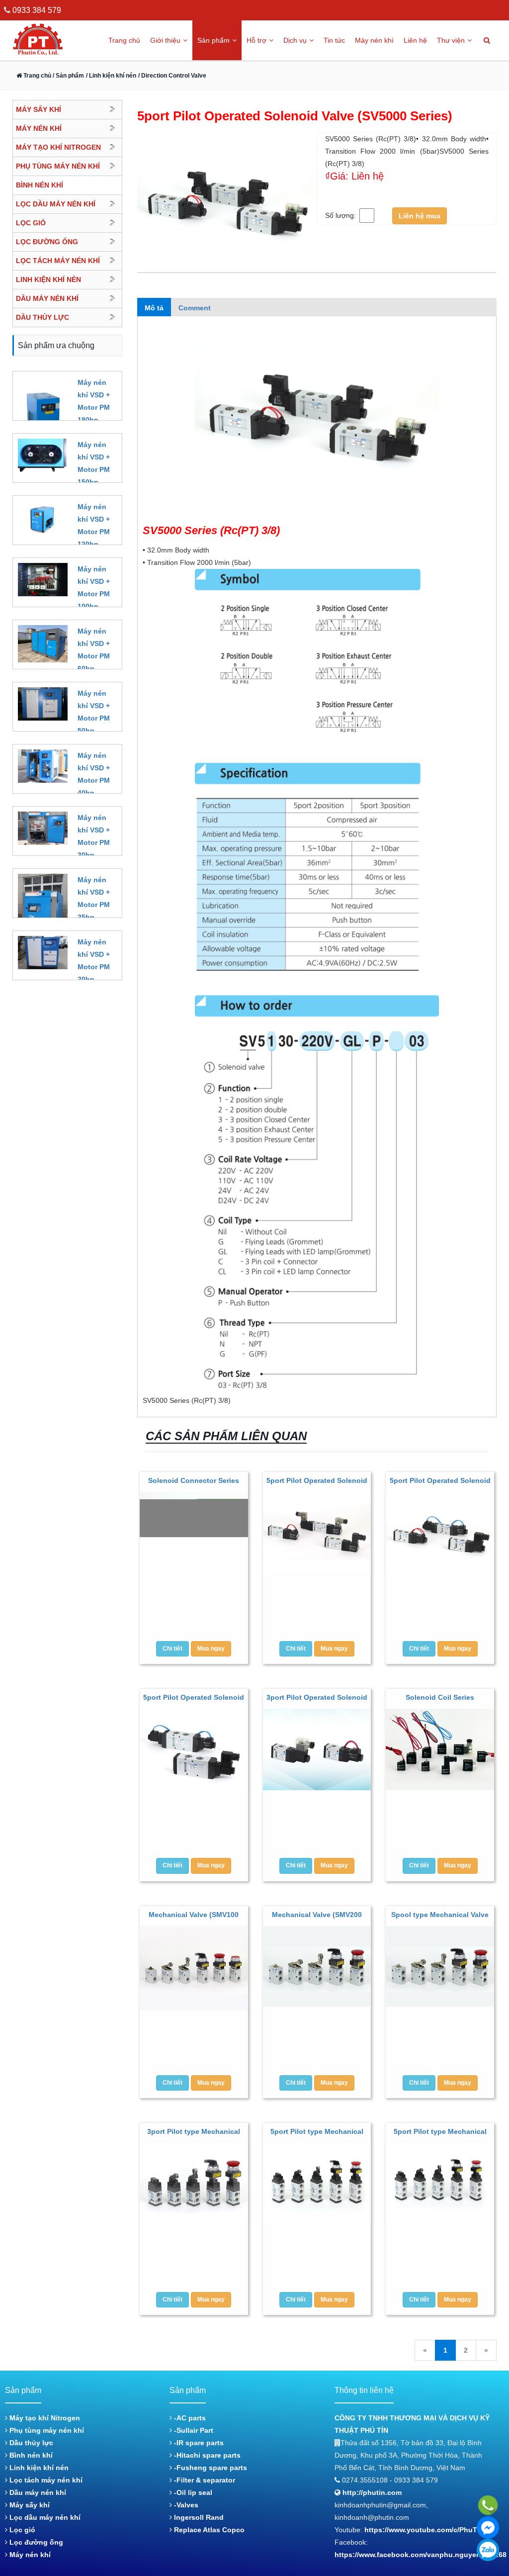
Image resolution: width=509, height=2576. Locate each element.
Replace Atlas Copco (208, 2530)
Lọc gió (21, 2530)
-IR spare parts (198, 2443)
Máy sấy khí (29, 2505)
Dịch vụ (295, 40)
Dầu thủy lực (30, 2443)
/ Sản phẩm (68, 76)
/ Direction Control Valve (172, 76)
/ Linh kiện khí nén (111, 76)
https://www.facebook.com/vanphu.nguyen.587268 (421, 2555)
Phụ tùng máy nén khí (46, 2430)
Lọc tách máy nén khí (45, 2480)
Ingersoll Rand (198, 2517)
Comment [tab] (195, 308)
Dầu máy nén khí (37, 2492)
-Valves (185, 2505)
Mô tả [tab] (154, 308)
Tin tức (334, 40)
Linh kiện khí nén (38, 2468)
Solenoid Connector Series (194, 1480)
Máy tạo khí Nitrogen (44, 2418)
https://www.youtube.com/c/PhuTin (424, 2530)
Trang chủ (124, 40)
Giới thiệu (165, 40)
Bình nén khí (30, 2455)
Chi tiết (172, 1649)
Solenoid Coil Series (440, 1697)
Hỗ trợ (256, 40)
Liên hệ (415, 40)
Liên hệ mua (420, 216)
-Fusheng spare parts (210, 2468)
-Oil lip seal (192, 2492)
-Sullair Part (193, 2430)
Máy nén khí (374, 40)
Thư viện (451, 40)
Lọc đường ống (35, 2542)
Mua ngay (211, 1649)
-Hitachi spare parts (206, 2455)
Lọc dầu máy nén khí (44, 2517)
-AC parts (189, 2418)
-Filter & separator (204, 2480)
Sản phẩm (213, 40)
